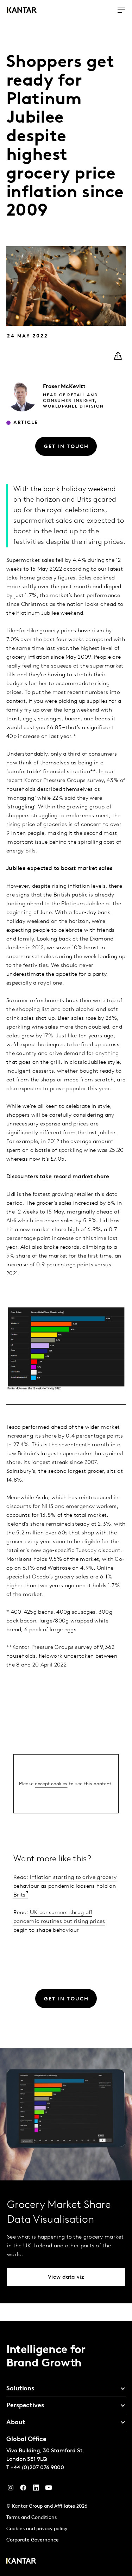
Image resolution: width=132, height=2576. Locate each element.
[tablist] (66, 2448)
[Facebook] (23, 2489)
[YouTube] (36, 2489)
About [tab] (16, 2423)
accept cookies (51, 1784)
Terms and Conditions (32, 2518)
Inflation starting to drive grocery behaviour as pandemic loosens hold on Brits (65, 1886)
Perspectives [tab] (25, 2406)
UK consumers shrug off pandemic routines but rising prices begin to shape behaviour (59, 1922)
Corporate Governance (33, 2540)
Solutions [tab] (20, 2389)
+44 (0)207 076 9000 (37, 2468)
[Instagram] (11, 2489)
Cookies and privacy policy (37, 2529)
